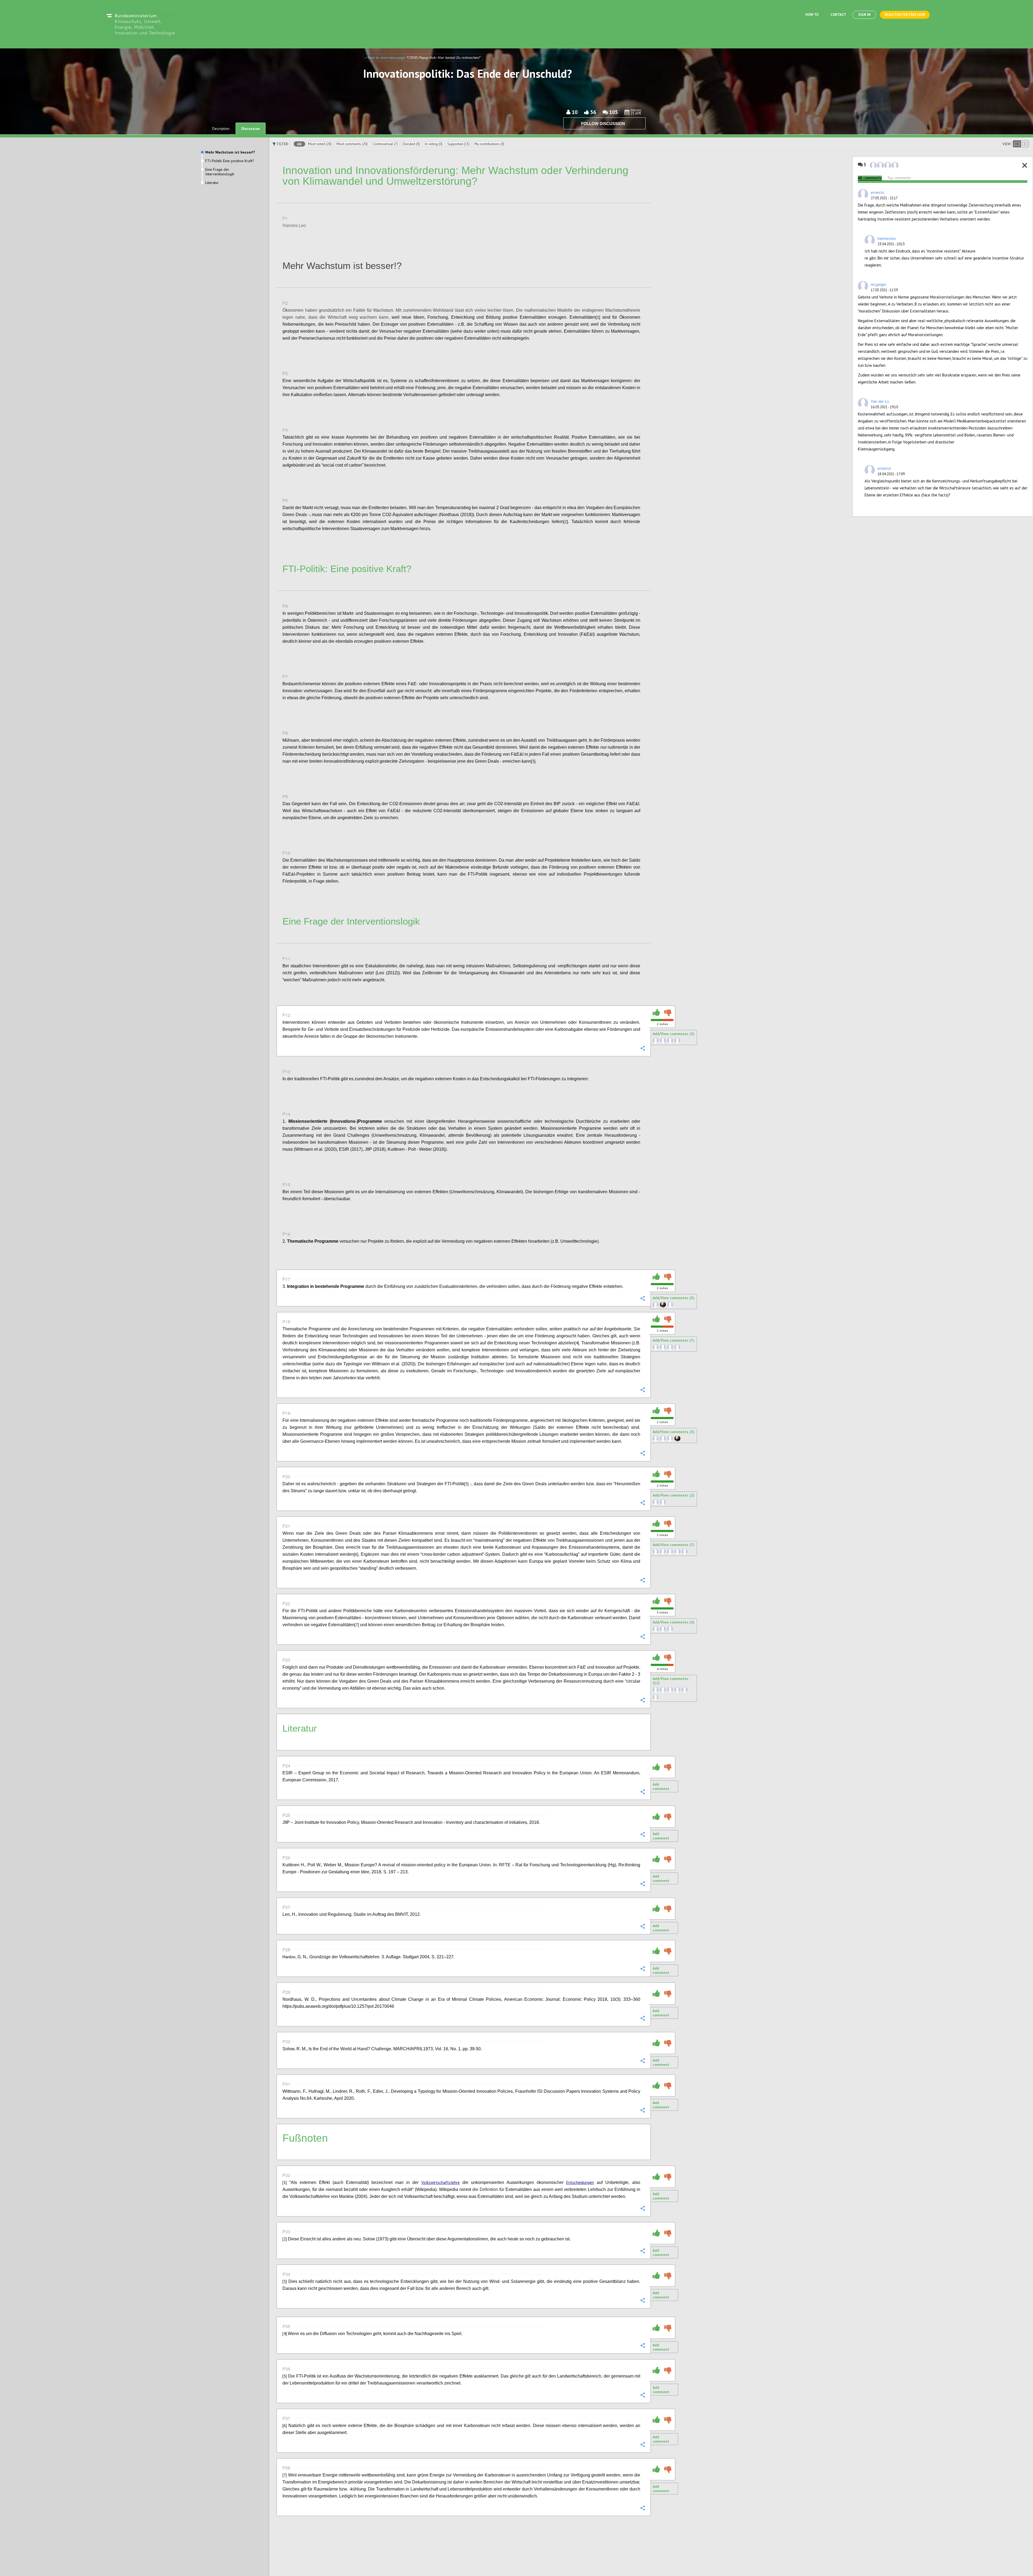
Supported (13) (459, 144)
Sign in (864, 15)
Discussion (251, 129)
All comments (870, 178)
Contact (838, 15)
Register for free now (905, 15)
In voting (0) (434, 144)
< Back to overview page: (386, 58)
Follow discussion (603, 124)
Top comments (899, 178)
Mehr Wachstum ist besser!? (230, 152)
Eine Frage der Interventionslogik (220, 172)
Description (221, 129)
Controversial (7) (385, 144)
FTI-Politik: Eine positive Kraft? (230, 161)
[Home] (141, 24)
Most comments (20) (352, 144)
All (299, 144)
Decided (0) (411, 144)
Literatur (212, 183)
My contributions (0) (489, 144)
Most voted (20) (320, 144)
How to (812, 15)
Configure (642, 237)
